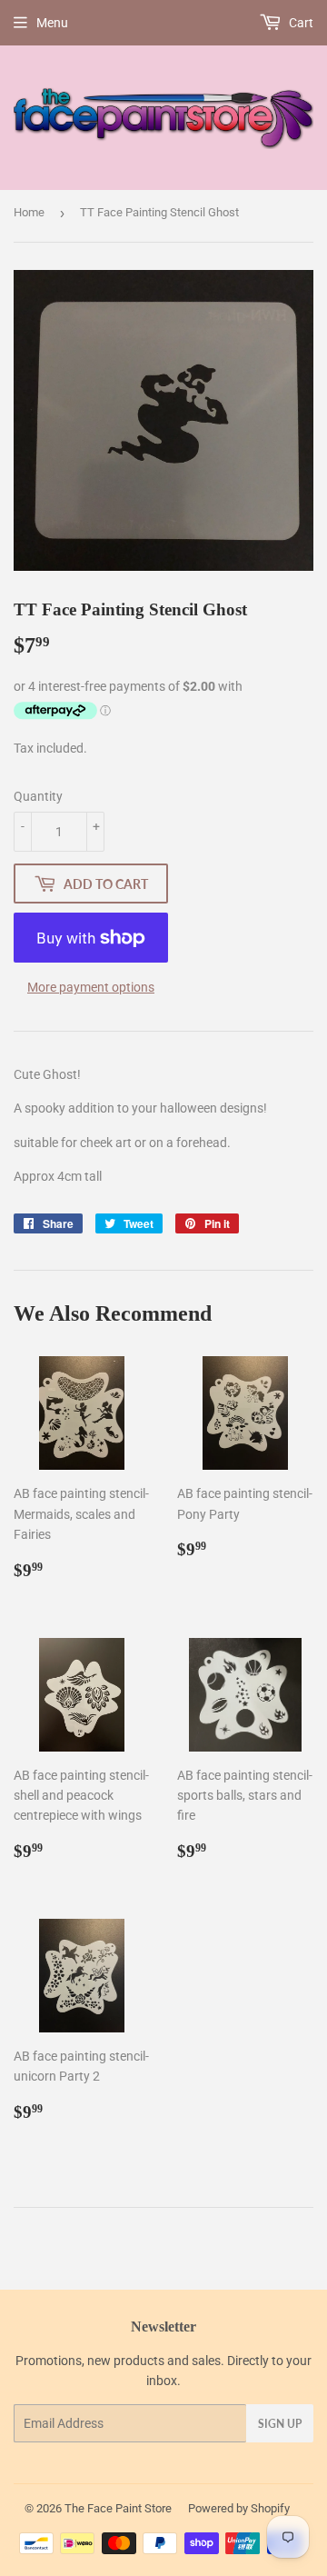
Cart (300, 23)
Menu (52, 23)
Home (29, 212)
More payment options (91, 987)
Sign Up (280, 2424)
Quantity (38, 796)
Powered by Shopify (239, 2508)
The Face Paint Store (118, 2508)
